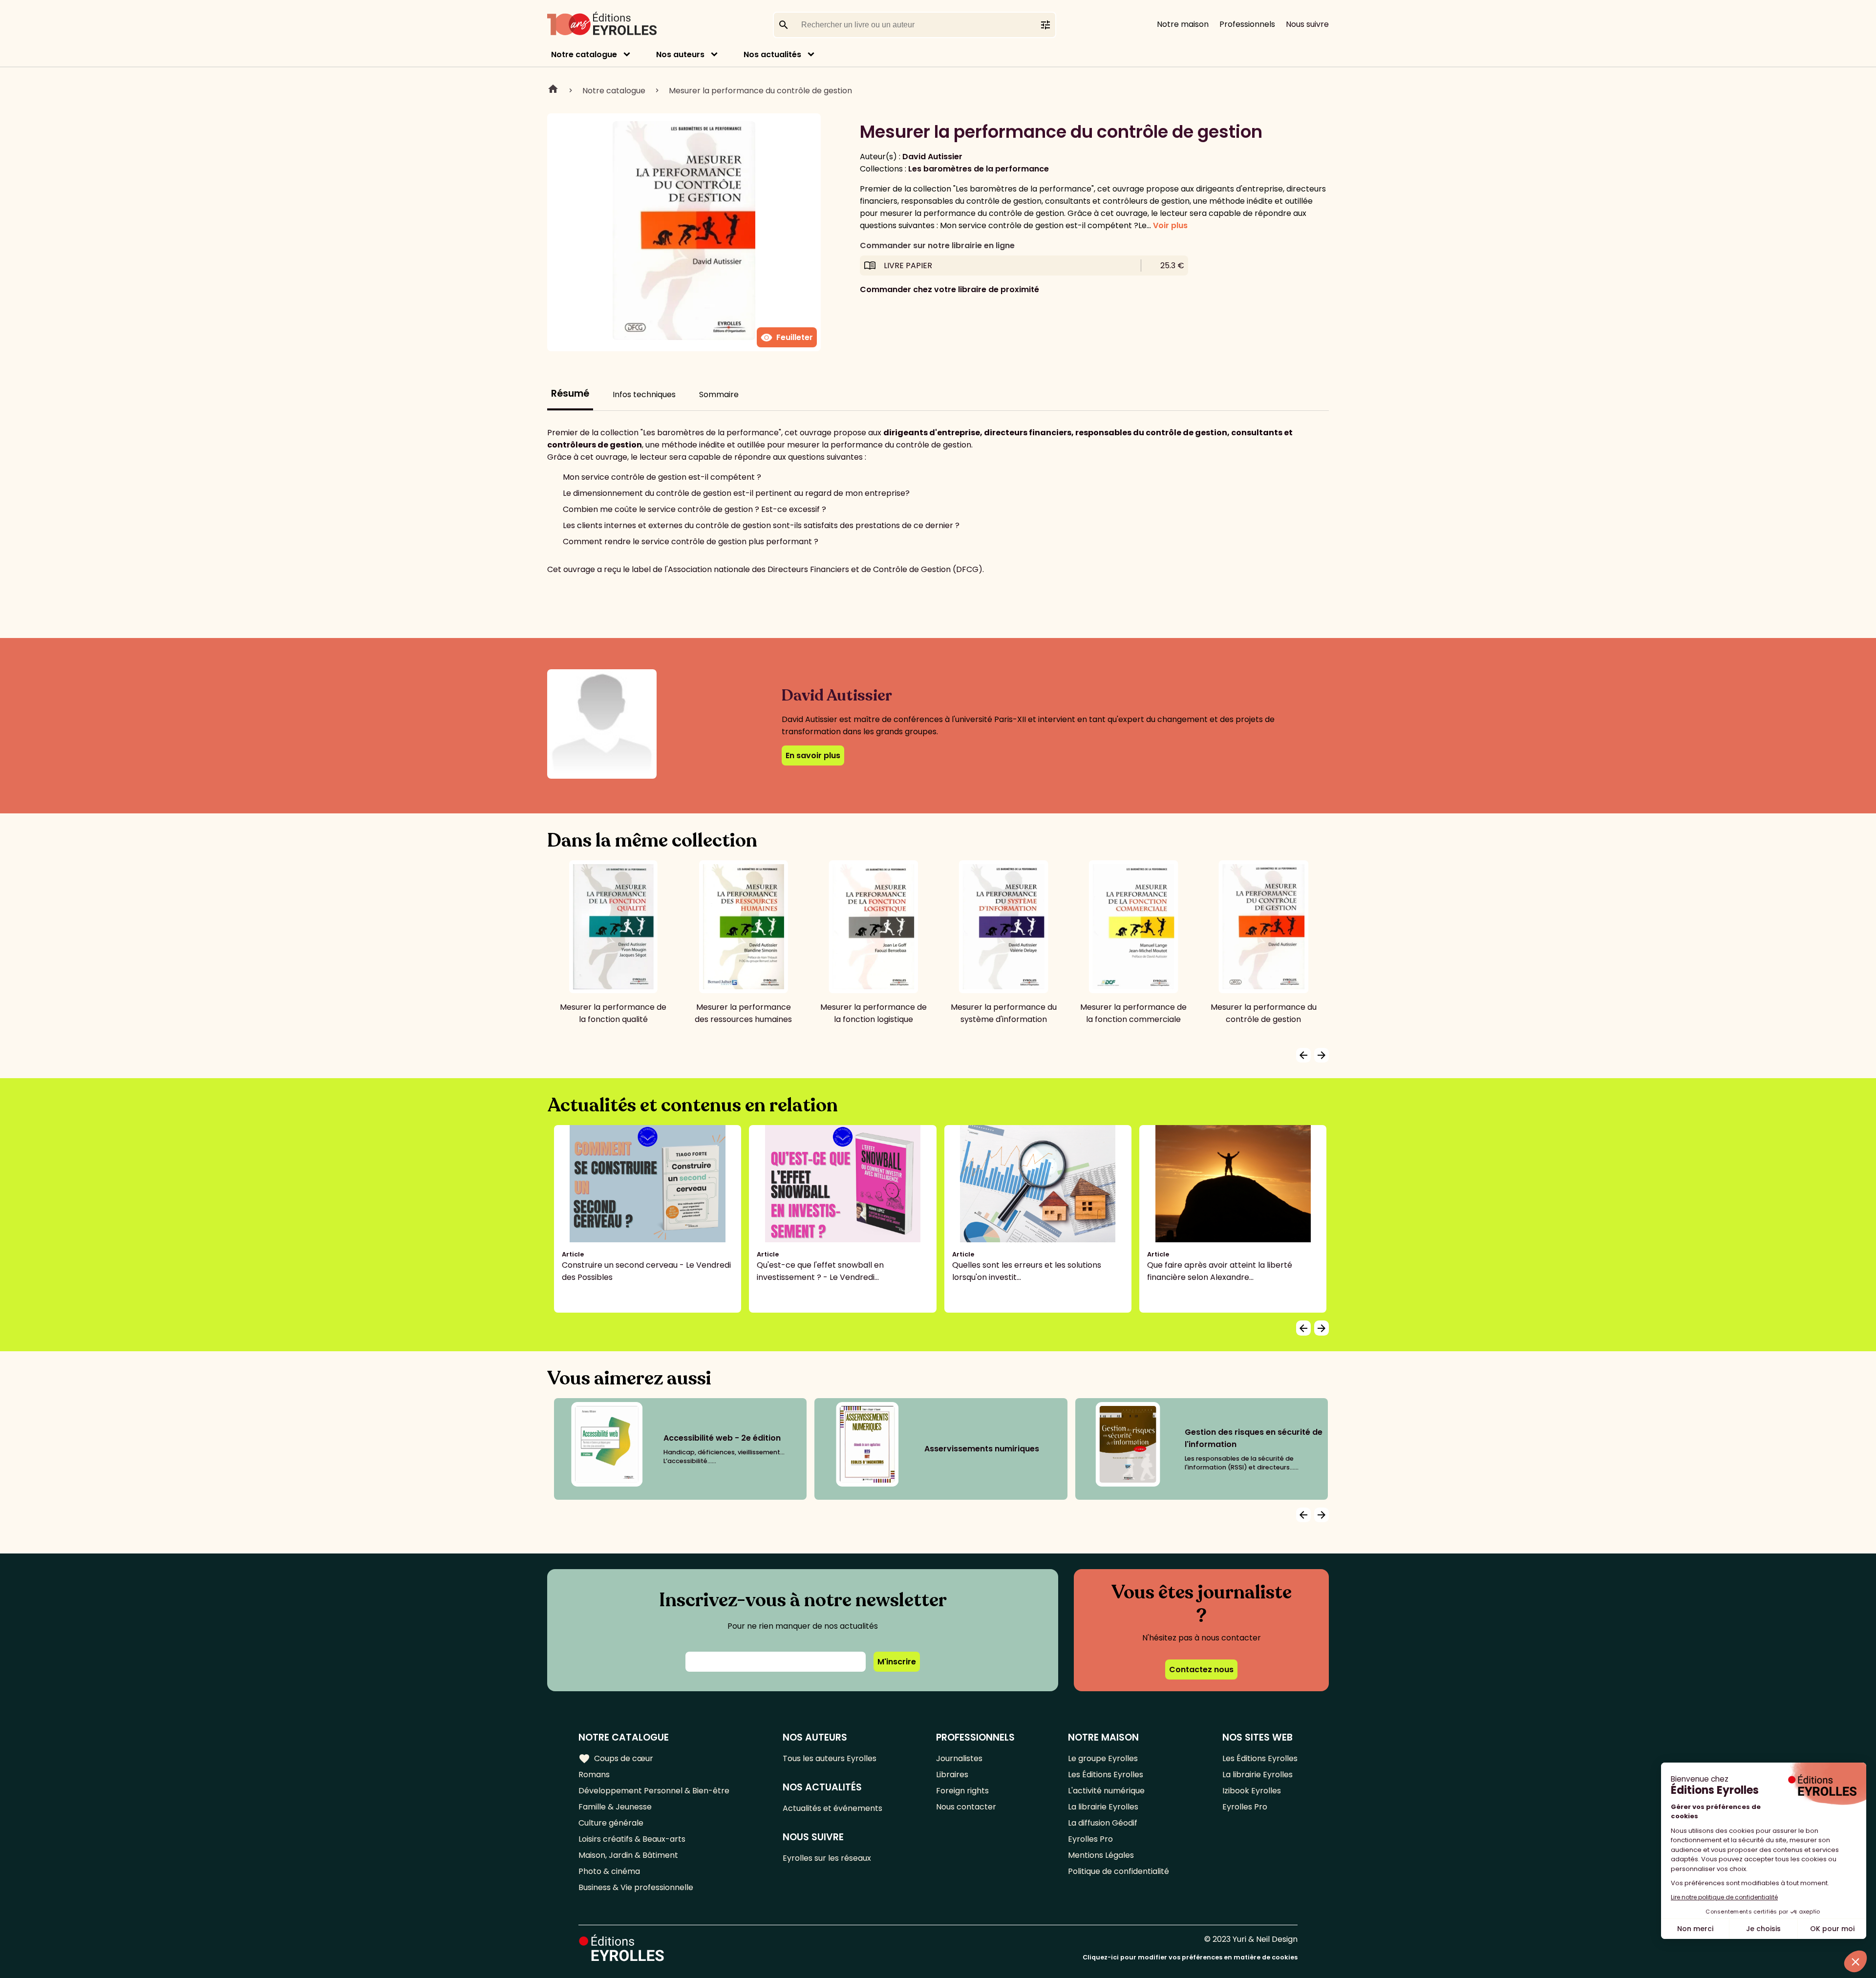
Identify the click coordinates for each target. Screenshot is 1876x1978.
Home (553, 90)
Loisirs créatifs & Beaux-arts (632, 1839)
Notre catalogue (584, 54)
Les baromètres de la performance (979, 169)
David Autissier (932, 157)
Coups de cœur (616, 1759)
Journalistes (959, 1758)
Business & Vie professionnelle (636, 1887)
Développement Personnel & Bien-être (654, 1791)
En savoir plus (813, 755)
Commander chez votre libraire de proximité (949, 289)
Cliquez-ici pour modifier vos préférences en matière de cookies (1190, 1957)
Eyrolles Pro (1090, 1839)
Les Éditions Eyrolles (1106, 1775)
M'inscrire (897, 1662)
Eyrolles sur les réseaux (827, 1858)
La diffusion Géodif (1103, 1823)
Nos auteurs (680, 54)
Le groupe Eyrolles (1103, 1758)
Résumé (570, 393)
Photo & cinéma (609, 1871)
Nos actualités (772, 54)
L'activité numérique (1106, 1791)
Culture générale (611, 1823)
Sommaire (719, 394)
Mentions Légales (1101, 1855)
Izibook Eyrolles (1252, 1791)
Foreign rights (962, 1791)
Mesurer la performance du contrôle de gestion (760, 91)
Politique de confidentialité (1119, 1871)
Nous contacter (966, 1807)
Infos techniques (644, 394)
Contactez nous (1201, 1670)
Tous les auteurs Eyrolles (830, 1758)
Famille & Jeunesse (615, 1807)
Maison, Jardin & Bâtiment (628, 1855)
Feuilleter (787, 338)
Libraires (952, 1775)
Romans (594, 1775)
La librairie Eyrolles (1103, 1807)
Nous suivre (1307, 24)
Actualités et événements (832, 1808)
